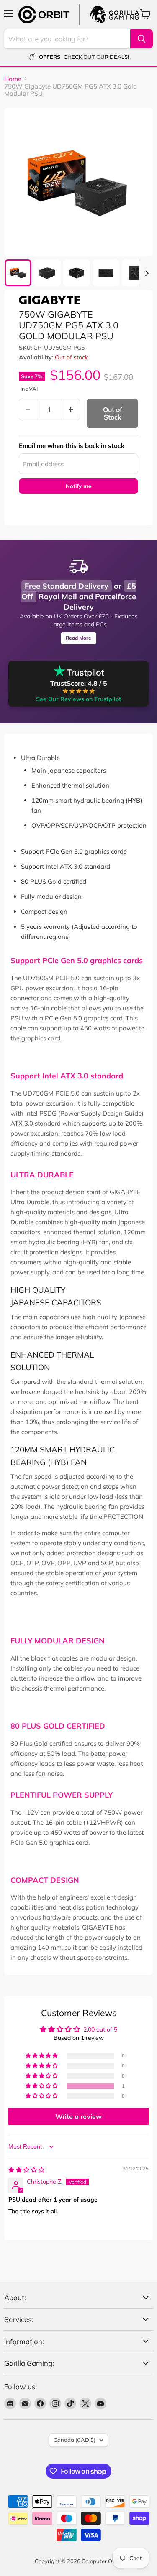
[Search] (142, 39)
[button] (42, 2086)
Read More (78, 638)
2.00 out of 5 (100, 2029)
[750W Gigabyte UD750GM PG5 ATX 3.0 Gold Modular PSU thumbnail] (18, 273)
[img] (26, 2170)
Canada (75, 2440)
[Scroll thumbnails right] (145, 273)
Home (13, 79)
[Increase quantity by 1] (71, 409)
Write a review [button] (78, 2116)
